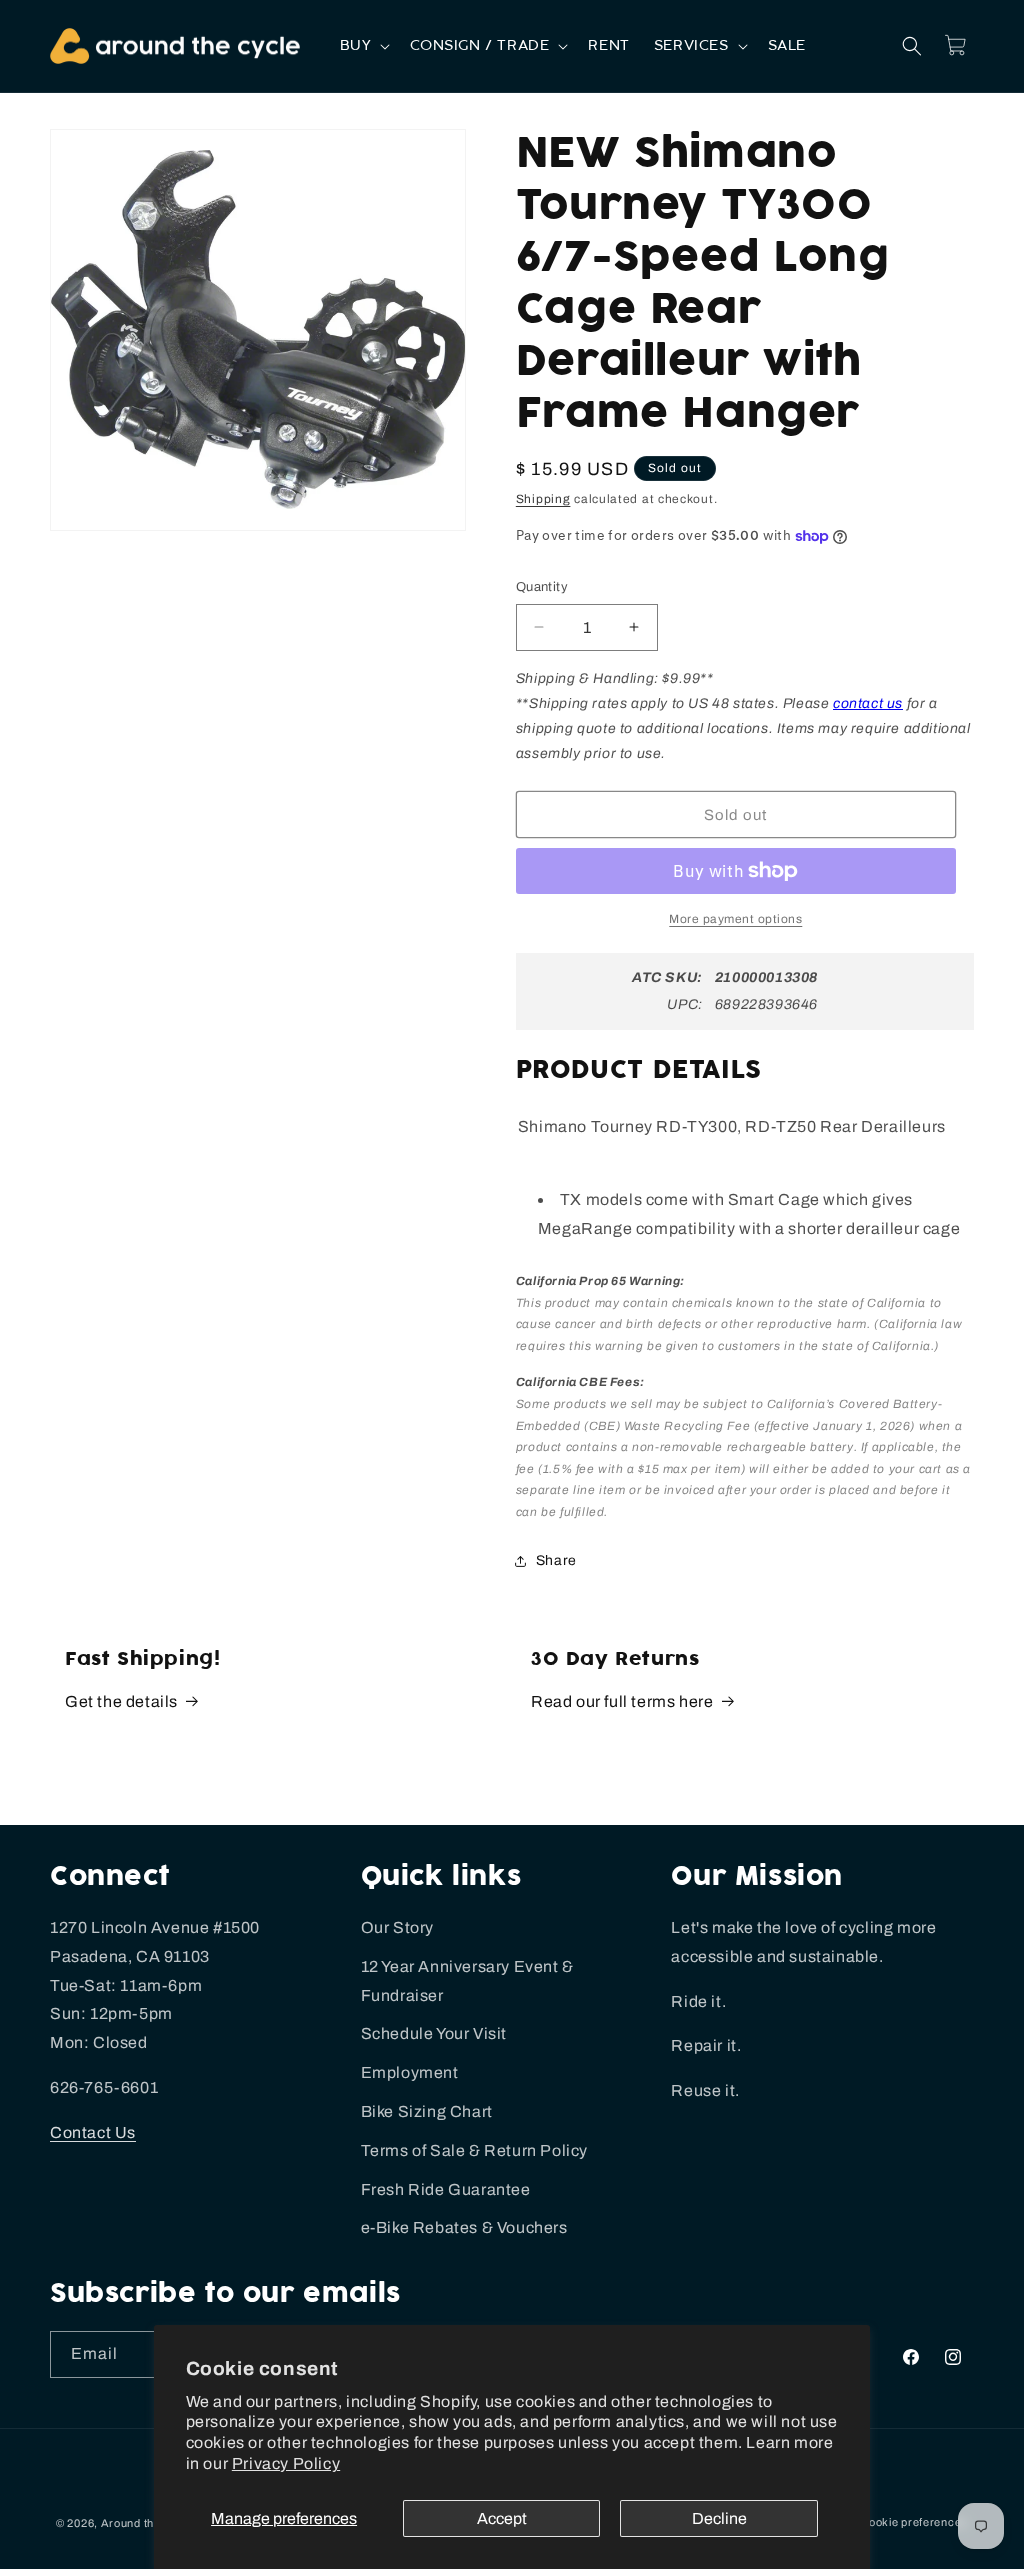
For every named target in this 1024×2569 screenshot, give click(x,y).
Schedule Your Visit (434, 2033)
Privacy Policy (286, 2463)
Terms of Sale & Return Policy (474, 2150)
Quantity (542, 587)
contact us (868, 703)
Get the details (121, 1701)
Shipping (543, 499)
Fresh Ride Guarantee (446, 2189)
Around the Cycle (148, 2523)
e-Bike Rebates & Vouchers (464, 2227)
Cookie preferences (914, 2522)
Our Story (397, 1927)
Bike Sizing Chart (427, 2111)
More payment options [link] (735, 919)
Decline (719, 2518)
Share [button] (556, 1560)
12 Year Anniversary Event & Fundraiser (467, 1981)
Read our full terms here (622, 1701)
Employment (410, 2072)
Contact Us (93, 2132)
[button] (363, 46)
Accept (502, 2518)
